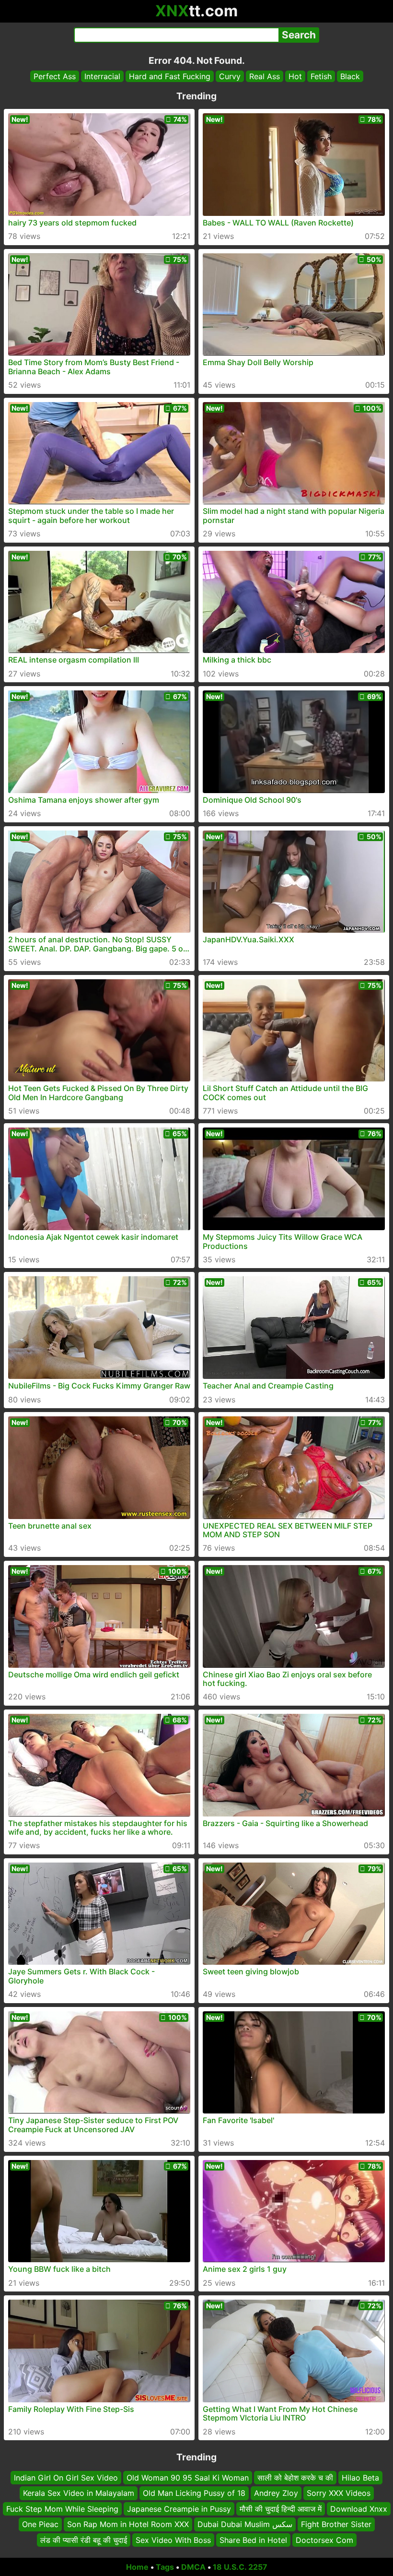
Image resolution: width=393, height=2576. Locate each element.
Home (137, 2567)
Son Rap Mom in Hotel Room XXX (128, 2524)
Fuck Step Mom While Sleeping (62, 2509)
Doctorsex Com (324, 2540)
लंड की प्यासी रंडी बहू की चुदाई (84, 2540)
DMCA (193, 2567)
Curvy (230, 76)
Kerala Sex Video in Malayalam (79, 2493)
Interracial (102, 76)
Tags (165, 2567)
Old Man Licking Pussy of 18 (194, 2493)
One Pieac (40, 2524)
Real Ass (265, 76)
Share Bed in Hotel (253, 2540)
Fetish (321, 76)
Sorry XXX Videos (339, 2493)
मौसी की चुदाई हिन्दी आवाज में (281, 2509)
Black (350, 76)
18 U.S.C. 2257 (240, 2567)
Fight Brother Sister (336, 2524)
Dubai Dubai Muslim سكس (245, 2524)
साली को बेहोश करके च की (295, 2478)
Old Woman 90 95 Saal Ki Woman (188, 2478)
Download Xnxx (359, 2509)
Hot (295, 76)
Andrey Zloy (276, 2493)
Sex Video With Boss (173, 2540)
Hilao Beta (360, 2478)
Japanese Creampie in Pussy (179, 2509)
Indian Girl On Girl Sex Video (66, 2478)
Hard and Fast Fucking (170, 76)
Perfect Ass (55, 76)
